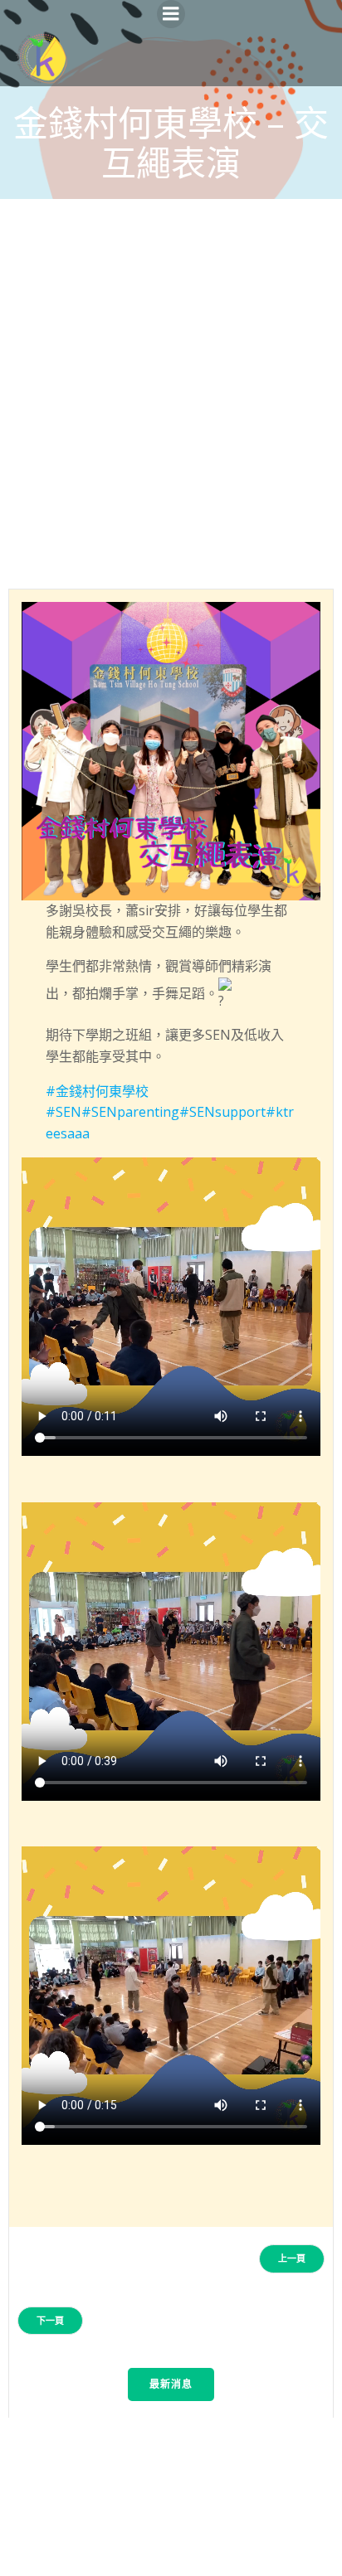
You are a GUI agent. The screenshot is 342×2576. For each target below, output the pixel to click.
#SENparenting (130, 1112)
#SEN (64, 1112)
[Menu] (171, 14)
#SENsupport (222, 1112)
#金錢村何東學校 (97, 1091)
